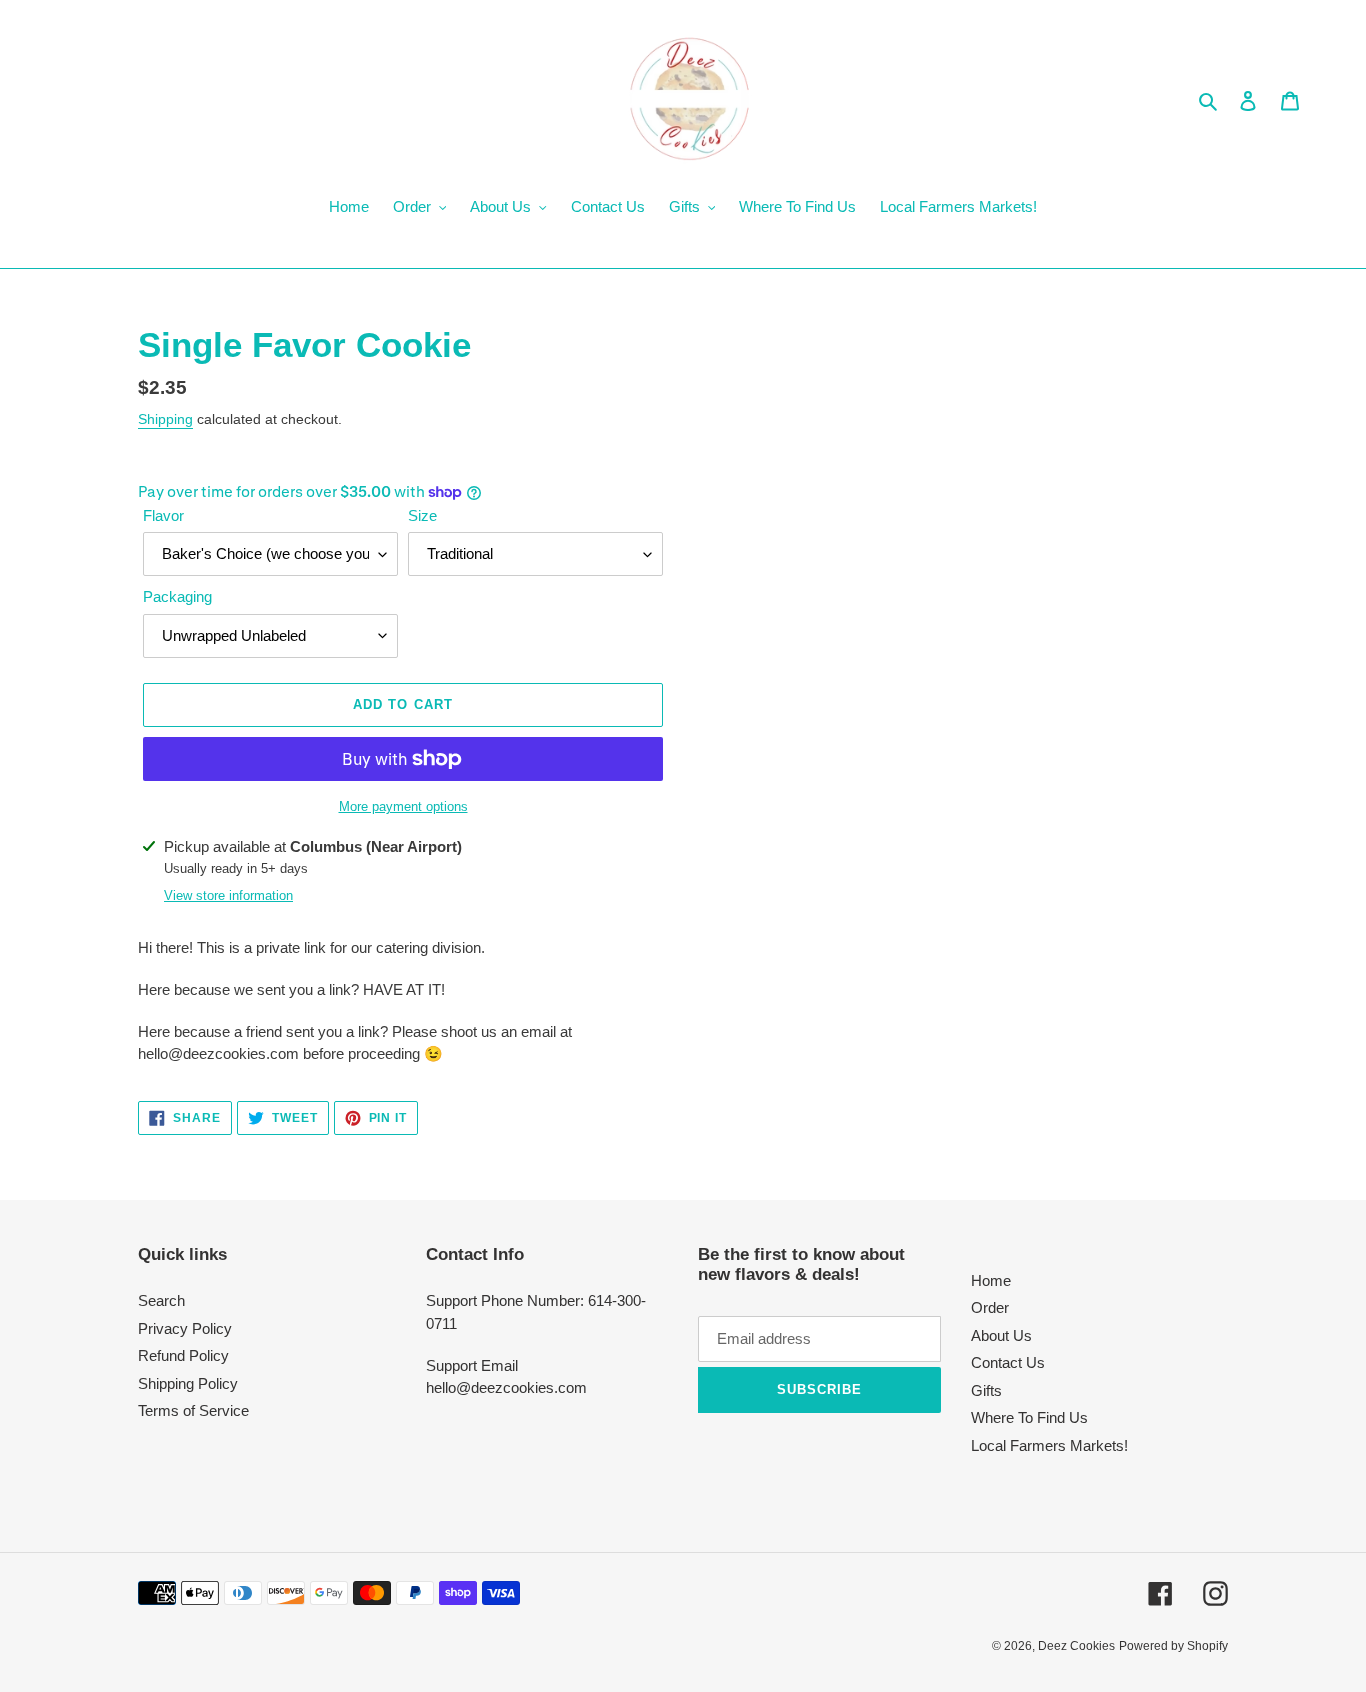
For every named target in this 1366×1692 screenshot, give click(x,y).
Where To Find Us (1029, 1417)
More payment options (403, 806)
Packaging (177, 596)
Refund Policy (183, 1355)
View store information (228, 895)
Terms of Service (193, 1410)
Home (991, 1280)
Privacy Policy (185, 1328)
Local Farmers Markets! (1049, 1445)
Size (422, 515)
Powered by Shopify (1173, 1646)
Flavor (163, 515)
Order (990, 1307)
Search (161, 1300)
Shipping (165, 419)
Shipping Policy (188, 1383)
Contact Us (1008, 1362)
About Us (1001, 1335)
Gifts (986, 1390)
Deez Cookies (1076, 1646)
